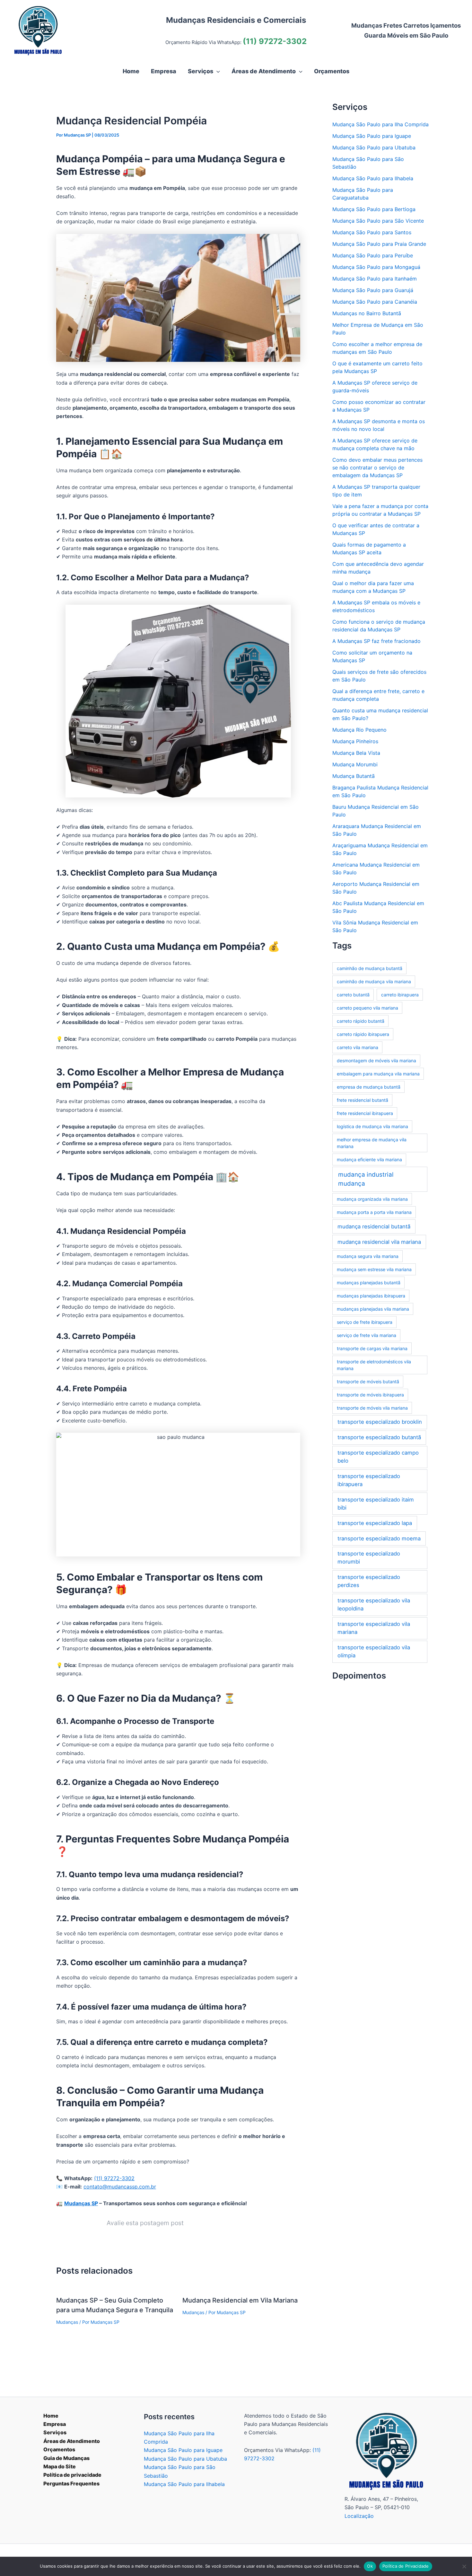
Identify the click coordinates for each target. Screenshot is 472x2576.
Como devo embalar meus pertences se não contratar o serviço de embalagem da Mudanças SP (377, 468)
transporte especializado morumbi (369, 1558)
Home (51, 2416)
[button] (217, 71)
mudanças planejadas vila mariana (373, 1309)
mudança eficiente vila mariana (369, 1159)
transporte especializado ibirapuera (369, 1480)
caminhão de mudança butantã (370, 968)
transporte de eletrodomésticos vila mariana (374, 1365)
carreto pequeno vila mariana (367, 1008)
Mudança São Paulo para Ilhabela (373, 178)
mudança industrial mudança (366, 1179)
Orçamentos (59, 2449)
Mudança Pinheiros (355, 741)
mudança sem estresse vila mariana (374, 1269)
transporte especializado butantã (379, 1437)
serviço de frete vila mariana (367, 1335)
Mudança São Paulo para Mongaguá (376, 267)
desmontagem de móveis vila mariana (376, 1061)
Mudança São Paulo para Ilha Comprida (380, 124)
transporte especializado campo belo (378, 1457)
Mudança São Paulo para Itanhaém (375, 279)
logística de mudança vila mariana (372, 1126)
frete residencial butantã (363, 1100)
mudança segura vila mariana (368, 1256)
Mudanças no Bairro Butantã (367, 313)
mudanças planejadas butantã (369, 1283)
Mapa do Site (60, 2466)
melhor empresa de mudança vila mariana (372, 1143)
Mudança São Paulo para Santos (372, 232)
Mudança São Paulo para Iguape (372, 136)
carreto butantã (353, 995)
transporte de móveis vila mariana (372, 1408)
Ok (370, 2566)
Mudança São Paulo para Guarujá (373, 290)
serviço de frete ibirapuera (365, 1322)
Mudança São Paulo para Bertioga (374, 209)
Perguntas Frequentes (71, 2483)
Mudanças (67, 2322)
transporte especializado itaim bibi (376, 1504)
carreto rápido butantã (361, 1021)
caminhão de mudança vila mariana (374, 981)
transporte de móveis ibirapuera (370, 1395)
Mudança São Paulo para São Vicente (378, 221)
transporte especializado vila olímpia (374, 1651)
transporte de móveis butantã (368, 1382)
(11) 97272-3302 (275, 41)
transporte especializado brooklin (380, 1422)
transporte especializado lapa (375, 1523)
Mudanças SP (81, 2203)
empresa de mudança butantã (369, 1087)
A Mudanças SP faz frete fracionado (376, 641)
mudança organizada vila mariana (372, 1199)
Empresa (55, 2424)
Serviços (55, 2432)
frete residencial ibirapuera (365, 1113)
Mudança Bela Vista (356, 753)
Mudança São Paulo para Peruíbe (373, 255)
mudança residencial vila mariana (379, 1242)
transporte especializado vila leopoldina (374, 1604)
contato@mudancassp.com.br (120, 2187)
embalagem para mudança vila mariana (378, 1074)
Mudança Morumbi (355, 764)
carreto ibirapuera (400, 995)
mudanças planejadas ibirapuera (371, 1296)
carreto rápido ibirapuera (363, 1034)
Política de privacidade (72, 2475)
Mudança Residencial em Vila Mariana (240, 2300)
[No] (464, 2566)
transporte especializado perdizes (369, 1581)
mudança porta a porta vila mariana (374, 1212)
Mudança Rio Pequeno (359, 730)
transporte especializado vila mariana (374, 1628)
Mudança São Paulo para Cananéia (375, 302)
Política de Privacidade (406, 2566)
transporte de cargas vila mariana (372, 1348)
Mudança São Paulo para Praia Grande (379, 244)
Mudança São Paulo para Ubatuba (374, 147)
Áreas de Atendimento (72, 2441)
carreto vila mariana (358, 1047)
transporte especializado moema (379, 1538)
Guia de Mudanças (66, 2458)
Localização (359, 2516)
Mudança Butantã (354, 776)
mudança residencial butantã (374, 1226)
